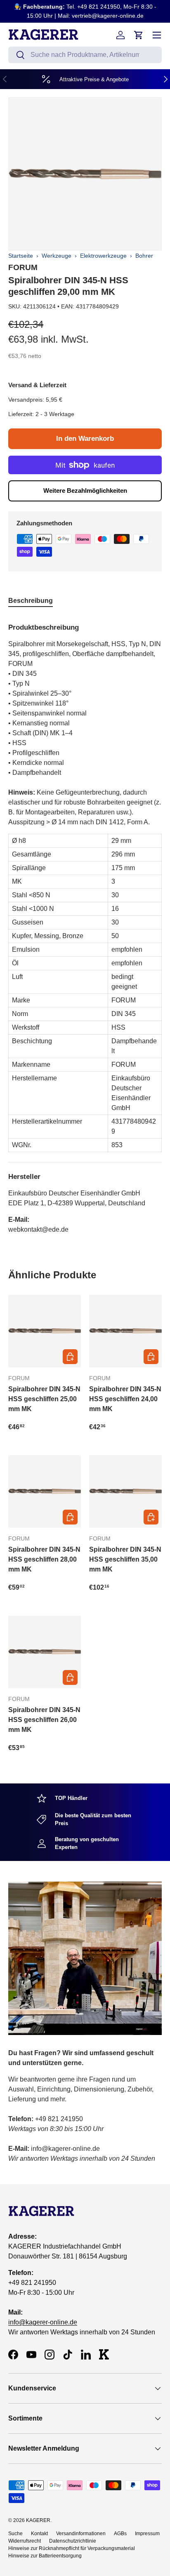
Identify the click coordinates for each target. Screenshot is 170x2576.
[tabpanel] (85, 925)
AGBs (120, 2534)
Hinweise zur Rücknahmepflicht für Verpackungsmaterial (72, 2548)
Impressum (147, 2534)
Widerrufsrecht (25, 2541)
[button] (139, 35)
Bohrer (144, 256)
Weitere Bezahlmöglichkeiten (85, 490)
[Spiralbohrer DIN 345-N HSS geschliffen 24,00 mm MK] (125, 1331)
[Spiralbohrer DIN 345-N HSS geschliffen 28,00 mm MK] (45, 1491)
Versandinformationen (81, 2534)
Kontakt (39, 2534)
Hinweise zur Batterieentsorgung (45, 2556)
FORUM (23, 267)
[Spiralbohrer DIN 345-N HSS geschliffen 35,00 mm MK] (125, 1491)
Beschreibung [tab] (31, 601)
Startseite (21, 256)
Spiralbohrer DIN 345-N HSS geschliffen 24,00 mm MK (125, 1399)
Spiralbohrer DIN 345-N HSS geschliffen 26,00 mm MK (44, 1720)
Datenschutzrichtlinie (73, 2541)
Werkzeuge (57, 256)
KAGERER (38, 2520)
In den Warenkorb (85, 439)
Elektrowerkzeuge (103, 256)
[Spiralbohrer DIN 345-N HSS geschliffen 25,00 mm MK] (45, 1331)
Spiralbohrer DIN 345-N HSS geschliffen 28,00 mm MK (44, 1559)
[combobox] (85, 55)
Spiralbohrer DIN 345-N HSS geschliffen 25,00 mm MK (44, 1399)
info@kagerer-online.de (43, 2322)
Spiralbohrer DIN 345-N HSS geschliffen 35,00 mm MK (125, 1559)
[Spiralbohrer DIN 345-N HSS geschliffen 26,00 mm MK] (45, 1652)
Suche (15, 2534)
